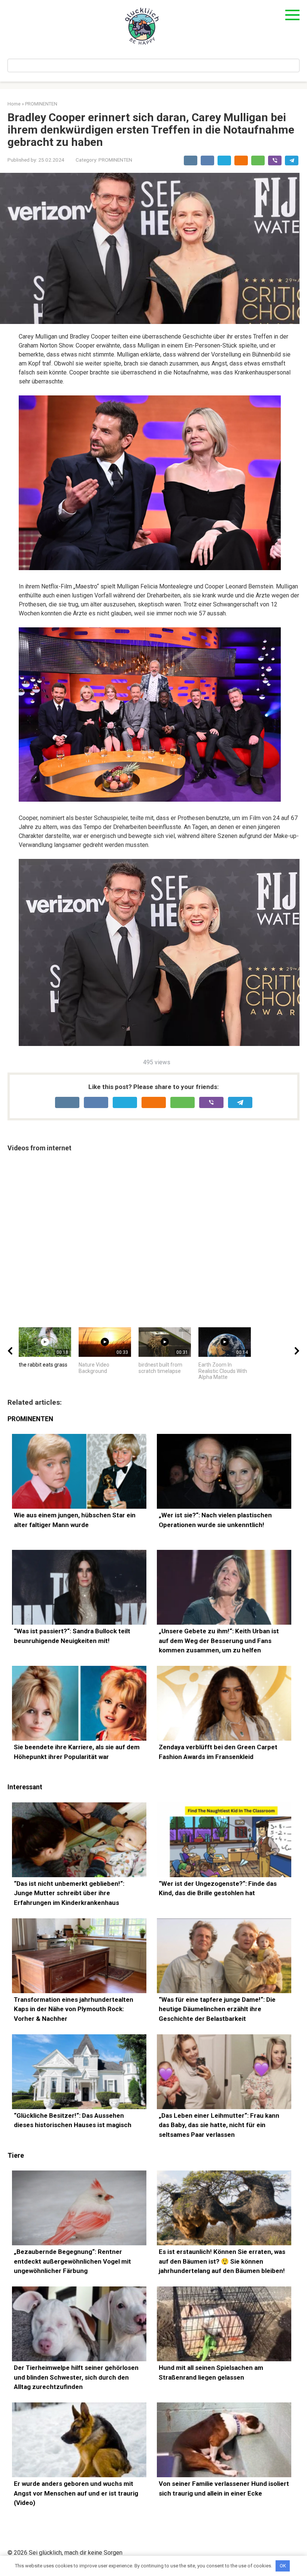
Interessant (25, 1787)
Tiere (16, 2156)
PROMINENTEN (115, 160)
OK (283, 2566)
